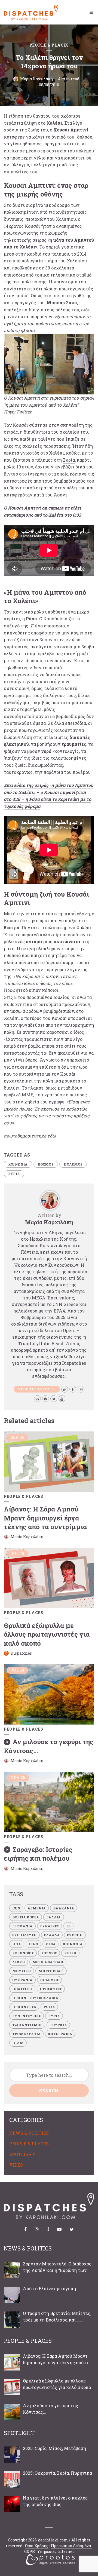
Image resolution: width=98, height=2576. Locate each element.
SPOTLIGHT (22, 2154)
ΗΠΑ (17, 1944)
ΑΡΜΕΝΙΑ (37, 1908)
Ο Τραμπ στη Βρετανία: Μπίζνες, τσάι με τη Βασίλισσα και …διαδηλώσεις (57, 2317)
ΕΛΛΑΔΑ (52, 1935)
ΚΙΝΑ (50, 1944)
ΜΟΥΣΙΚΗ (22, 1971)
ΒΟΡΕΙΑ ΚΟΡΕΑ (26, 1917)
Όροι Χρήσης (37, 2546)
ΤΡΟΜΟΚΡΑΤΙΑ (26, 2034)
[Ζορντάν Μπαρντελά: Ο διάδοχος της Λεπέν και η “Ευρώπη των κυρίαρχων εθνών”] (12, 2270)
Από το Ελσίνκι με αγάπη (49, 2288)
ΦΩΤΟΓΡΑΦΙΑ (60, 2034)
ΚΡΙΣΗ (70, 1953)
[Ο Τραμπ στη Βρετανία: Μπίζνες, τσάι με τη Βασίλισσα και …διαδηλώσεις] (12, 2320)
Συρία (69, 460)
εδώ (52, 1136)
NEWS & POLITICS (29, 2133)
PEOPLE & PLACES (49, 45)
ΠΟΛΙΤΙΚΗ (22, 1989)
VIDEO (16, 2165)
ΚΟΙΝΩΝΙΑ (18, 1164)
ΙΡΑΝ (33, 1944)
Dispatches (21, 1653)
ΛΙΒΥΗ (19, 1962)
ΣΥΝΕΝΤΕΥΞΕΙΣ (27, 2016)
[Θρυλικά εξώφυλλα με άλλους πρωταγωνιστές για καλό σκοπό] (12, 2387)
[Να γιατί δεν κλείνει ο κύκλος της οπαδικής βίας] (12, 2504)
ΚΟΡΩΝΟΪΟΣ (23, 1953)
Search (49, 2091)
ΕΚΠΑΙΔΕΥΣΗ (24, 1935)
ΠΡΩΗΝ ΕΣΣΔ (24, 2007)
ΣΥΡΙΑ (14, 1174)
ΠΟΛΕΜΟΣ (73, 1164)
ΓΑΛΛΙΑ (53, 1917)
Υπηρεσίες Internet (56, 2551)
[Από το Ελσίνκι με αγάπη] (12, 2295)
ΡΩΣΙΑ (49, 2007)
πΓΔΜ (18, 2043)
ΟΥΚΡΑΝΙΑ (22, 1980)
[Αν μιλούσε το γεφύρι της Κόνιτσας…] (12, 2412)
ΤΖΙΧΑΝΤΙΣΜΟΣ (27, 2025)
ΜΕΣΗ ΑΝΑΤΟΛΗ (48, 1962)
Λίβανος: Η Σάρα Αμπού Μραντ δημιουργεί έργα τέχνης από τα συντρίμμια (45, 1518)
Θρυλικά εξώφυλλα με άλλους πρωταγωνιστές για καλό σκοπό (47, 1634)
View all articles (37, 1389)
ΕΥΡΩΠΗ (75, 1935)
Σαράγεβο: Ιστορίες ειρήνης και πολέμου (38, 1854)
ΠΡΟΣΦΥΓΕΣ (51, 1989)
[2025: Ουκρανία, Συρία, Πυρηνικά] (12, 2479)
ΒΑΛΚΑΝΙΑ (64, 1908)
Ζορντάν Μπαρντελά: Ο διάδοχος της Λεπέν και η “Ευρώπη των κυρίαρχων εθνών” (57, 2267)
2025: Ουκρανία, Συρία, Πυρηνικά (57, 2473)
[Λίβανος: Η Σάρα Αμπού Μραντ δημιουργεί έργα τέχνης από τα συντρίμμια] (12, 2362)
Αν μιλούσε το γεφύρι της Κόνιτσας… (50, 2409)
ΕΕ (68, 1926)
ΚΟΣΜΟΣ (46, 1164)
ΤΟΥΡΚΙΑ (58, 2025)
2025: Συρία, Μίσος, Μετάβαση (54, 2448)
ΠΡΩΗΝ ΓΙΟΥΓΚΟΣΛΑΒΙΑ (35, 1998)
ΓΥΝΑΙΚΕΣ (50, 1926)
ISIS (16, 1908)
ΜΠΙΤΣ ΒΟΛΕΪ (51, 1971)
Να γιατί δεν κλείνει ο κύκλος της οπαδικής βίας (55, 2501)
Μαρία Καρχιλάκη (36, 79)
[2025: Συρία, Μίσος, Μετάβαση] (12, 2455)
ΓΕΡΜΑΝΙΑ (22, 1926)
